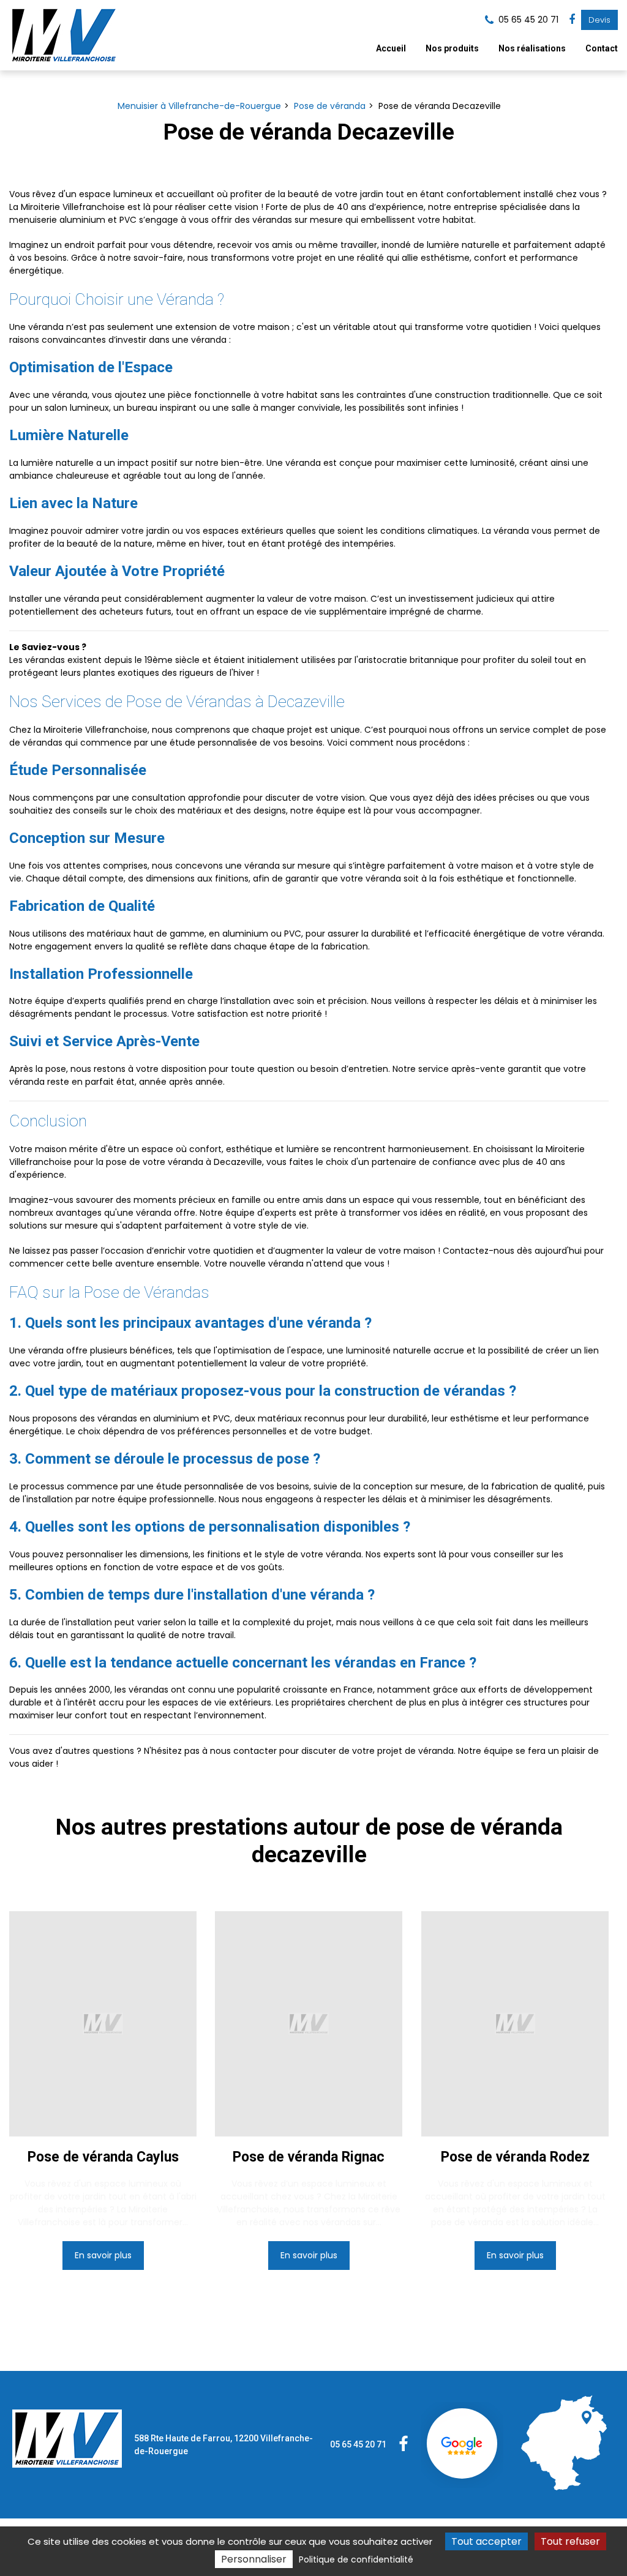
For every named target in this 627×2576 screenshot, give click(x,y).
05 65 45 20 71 (358, 2444)
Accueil (391, 48)
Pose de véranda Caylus (103, 2157)
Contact (602, 48)
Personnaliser (254, 2559)
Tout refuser (570, 2541)
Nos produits (452, 48)
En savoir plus (103, 2256)
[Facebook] (572, 20)
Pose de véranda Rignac (309, 2157)
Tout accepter (486, 2541)
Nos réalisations (532, 48)
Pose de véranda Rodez (515, 2157)
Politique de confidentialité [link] (356, 2559)
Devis (599, 20)
